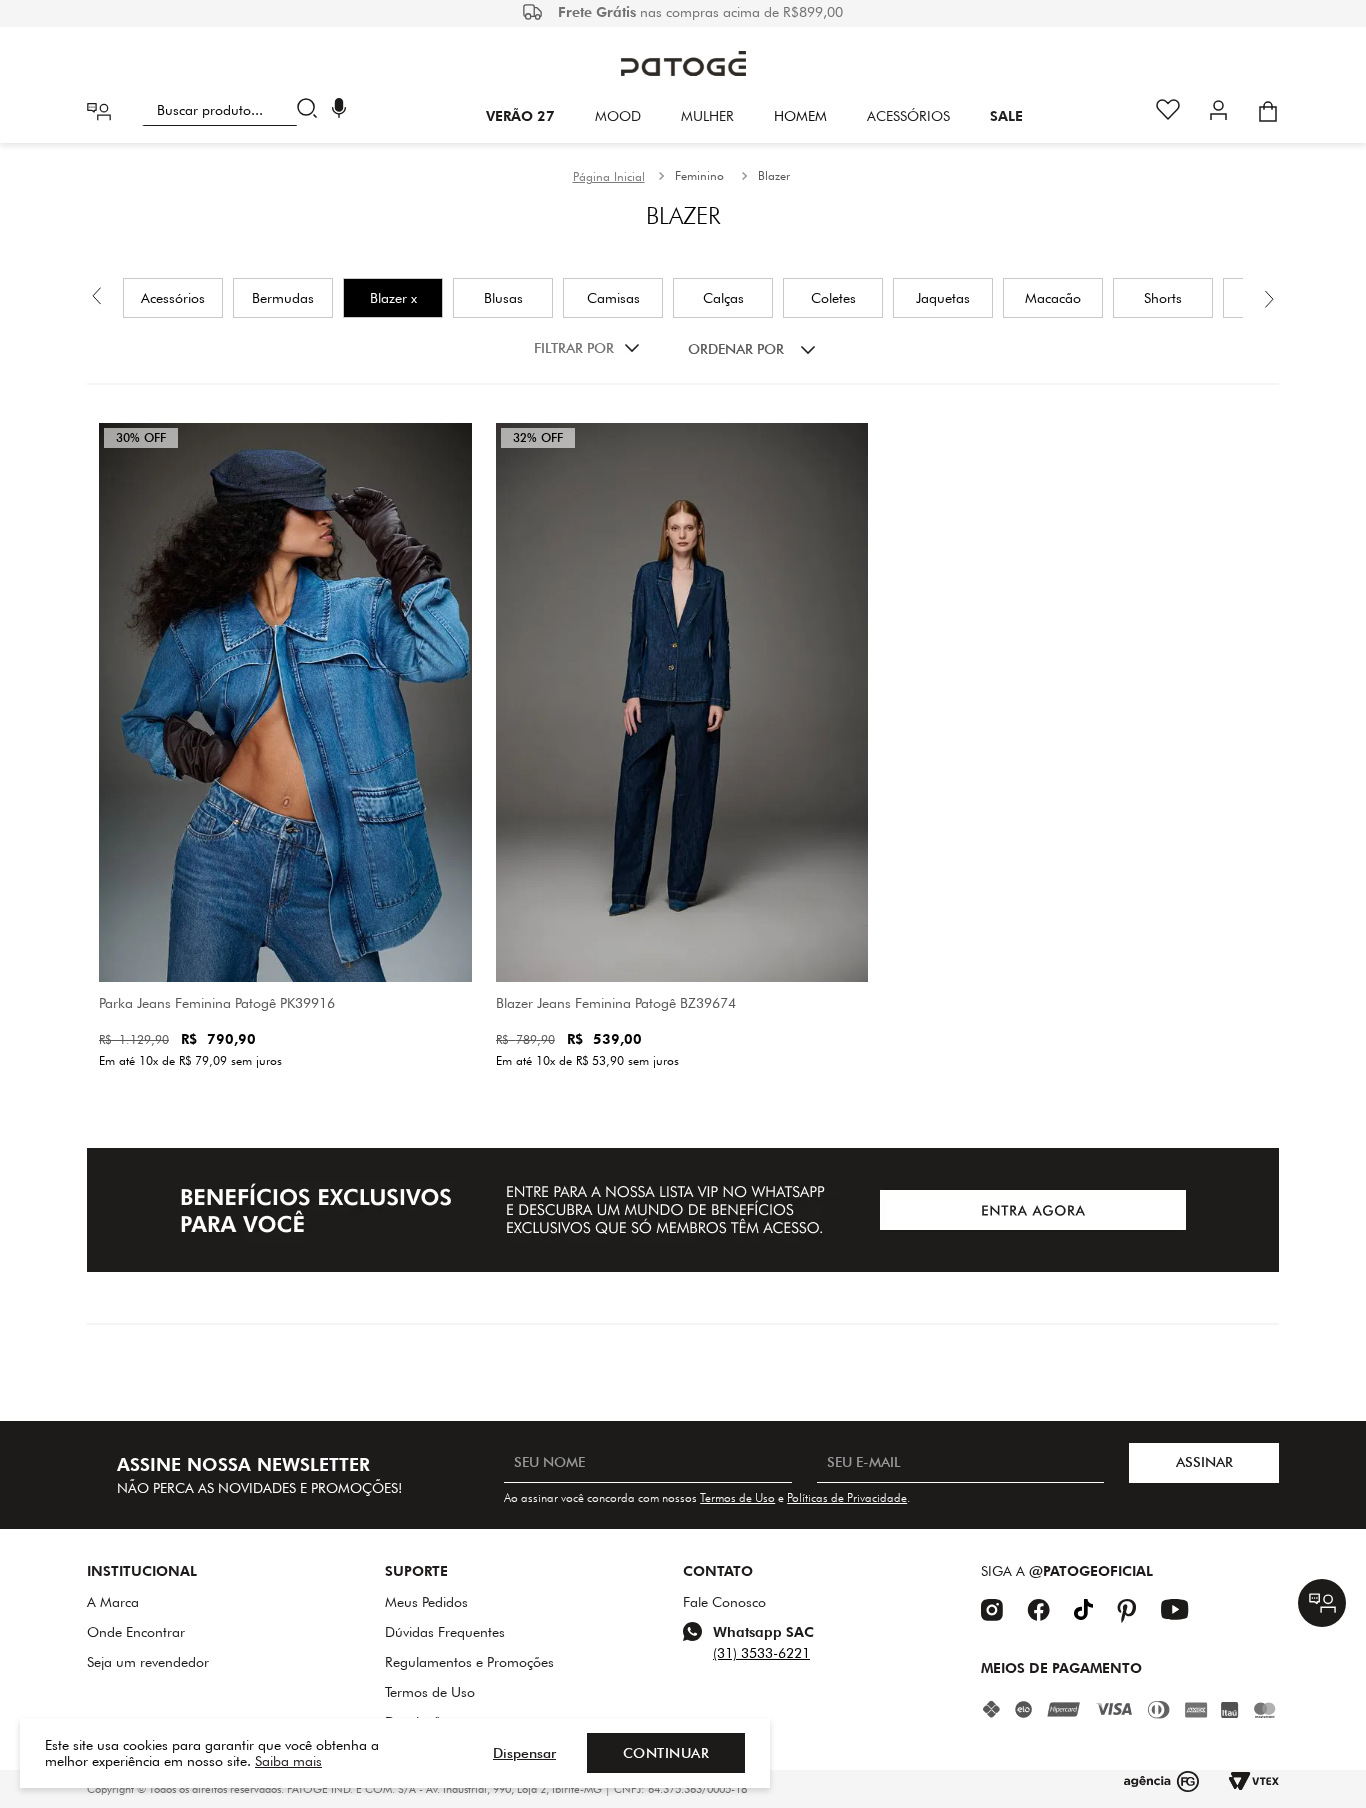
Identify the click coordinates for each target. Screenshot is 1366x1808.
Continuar (666, 1753)
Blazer (774, 175)
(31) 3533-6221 (761, 1653)
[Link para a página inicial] (609, 177)
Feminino (699, 175)
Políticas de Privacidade (847, 1497)
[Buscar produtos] (311, 110)
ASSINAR (1204, 1462)
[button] (339, 110)
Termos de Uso (737, 1497)
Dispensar (524, 1753)
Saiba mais (288, 1761)
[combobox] (233, 110)
